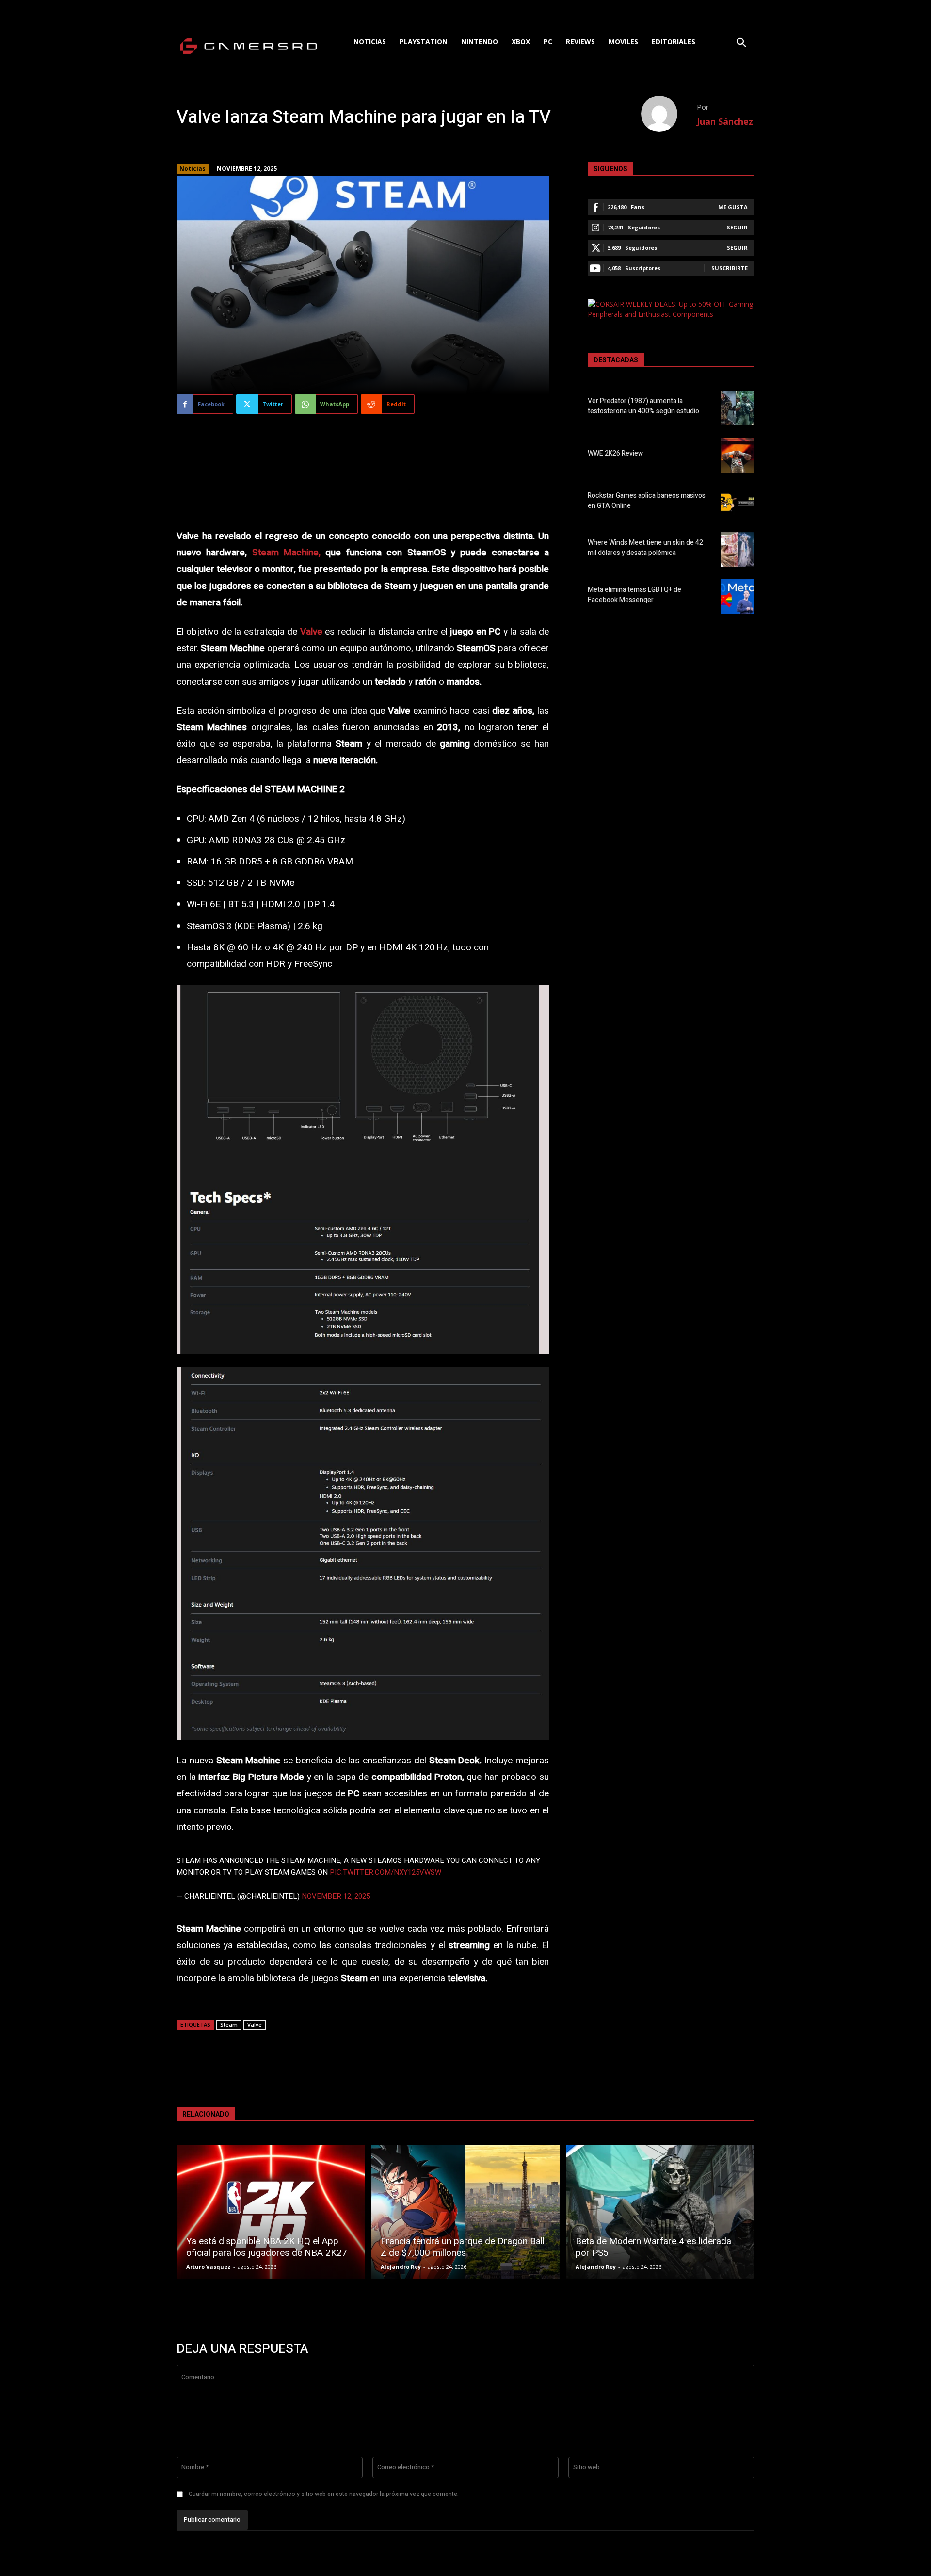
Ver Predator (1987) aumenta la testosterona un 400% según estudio (643, 406)
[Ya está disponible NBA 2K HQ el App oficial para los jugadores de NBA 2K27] (271, 2212)
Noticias (193, 169)
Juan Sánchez (725, 121)
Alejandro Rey (401, 2267)
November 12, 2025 (336, 1896)
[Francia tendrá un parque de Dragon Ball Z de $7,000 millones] (465, 2212)
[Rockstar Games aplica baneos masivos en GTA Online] (738, 502)
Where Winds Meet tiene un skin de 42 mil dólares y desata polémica (645, 548)
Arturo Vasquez (209, 2267)
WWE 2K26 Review (615, 453)
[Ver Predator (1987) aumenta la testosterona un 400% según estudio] (738, 408)
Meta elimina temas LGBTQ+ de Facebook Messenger (634, 595)
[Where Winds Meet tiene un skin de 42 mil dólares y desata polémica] (738, 550)
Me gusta (733, 207)
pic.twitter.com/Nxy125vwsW (385, 1872)
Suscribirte (730, 268)
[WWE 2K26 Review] (738, 455)
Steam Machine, (286, 553)
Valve (255, 2025)
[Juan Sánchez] (669, 114)
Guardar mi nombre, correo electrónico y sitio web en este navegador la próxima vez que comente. (324, 2494)
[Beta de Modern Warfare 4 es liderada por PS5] (660, 2212)
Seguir (737, 227)
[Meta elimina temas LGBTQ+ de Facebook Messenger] (738, 597)
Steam (229, 2025)
